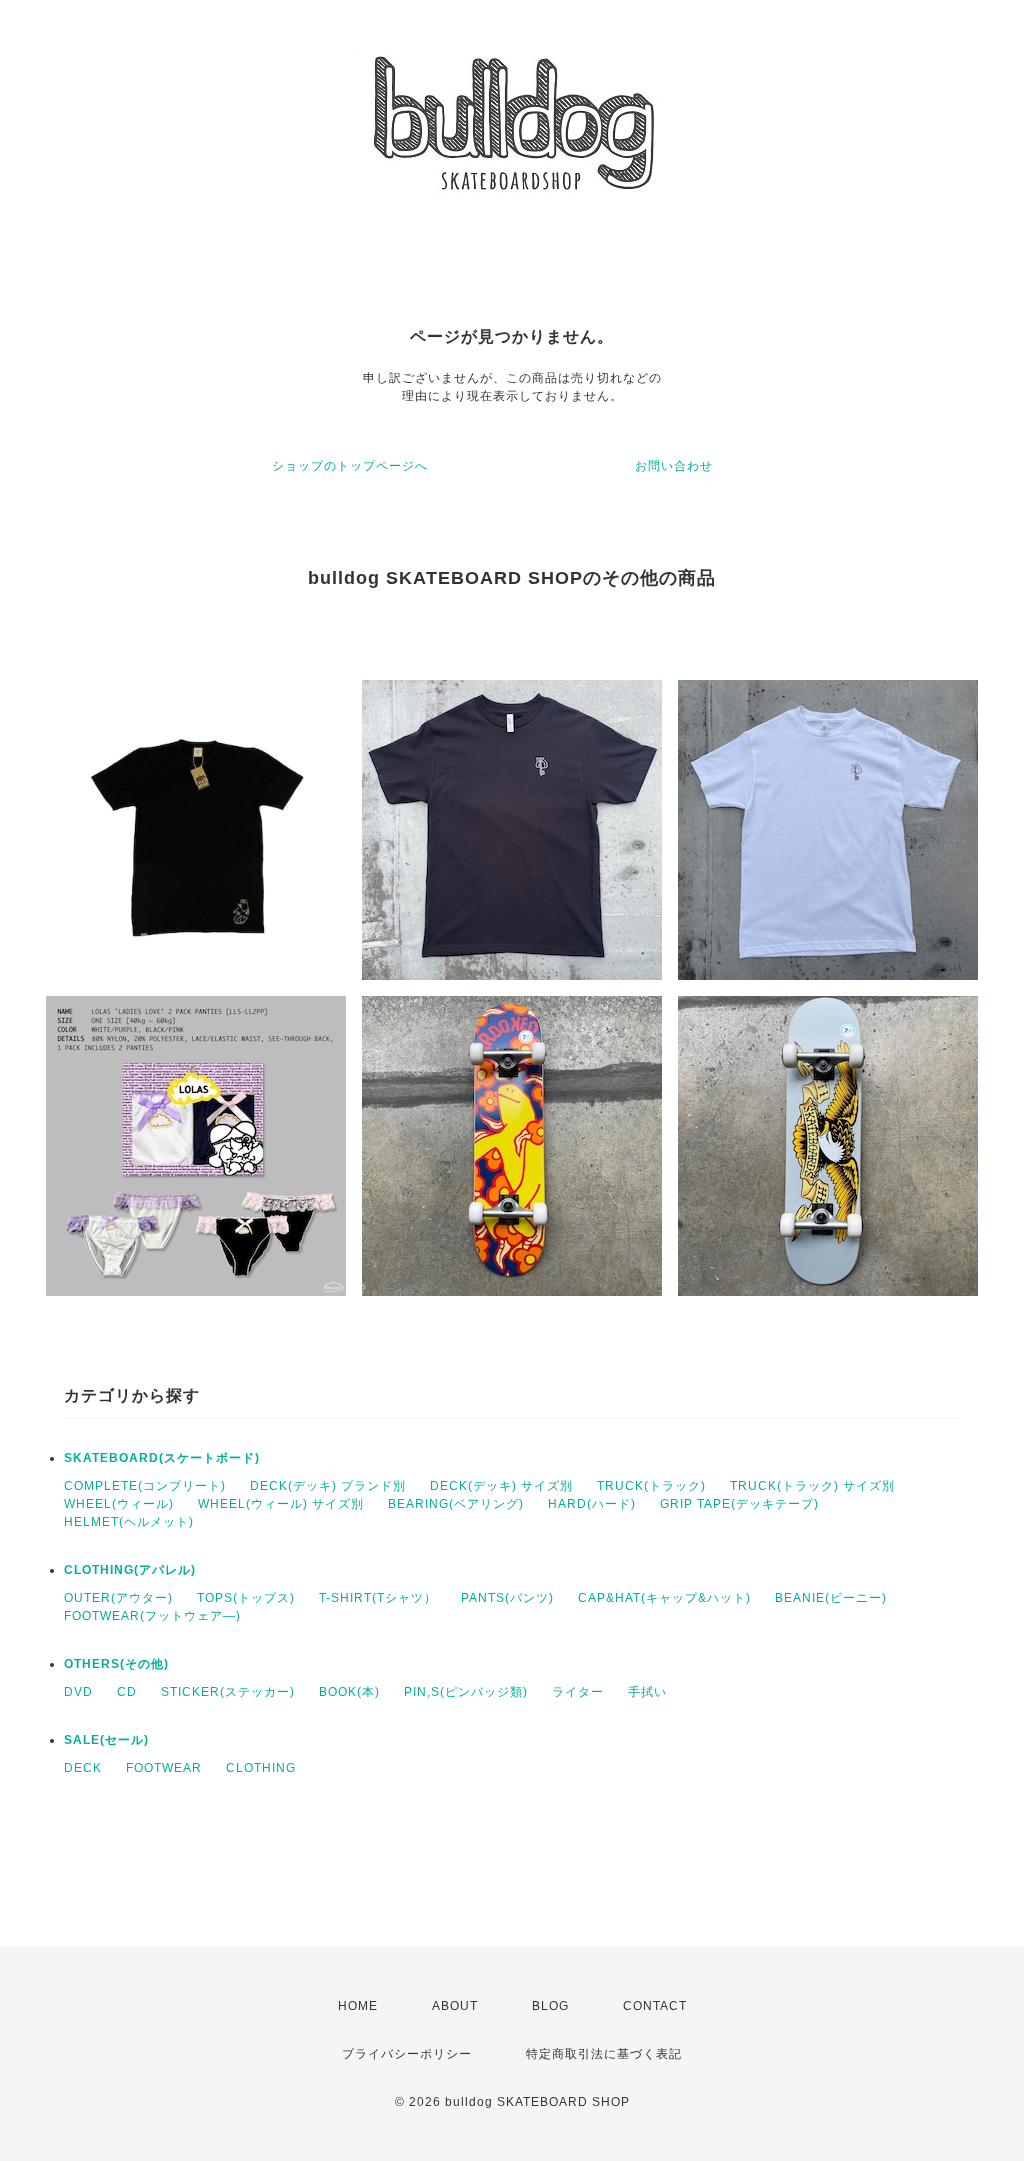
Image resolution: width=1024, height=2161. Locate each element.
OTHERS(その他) (116, 1664)
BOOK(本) (349, 1692)
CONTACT (655, 2006)
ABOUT (455, 2006)
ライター (578, 1692)
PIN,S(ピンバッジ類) (466, 1692)
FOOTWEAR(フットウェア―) (152, 1616)
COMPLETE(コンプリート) (145, 1486)
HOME (358, 2006)
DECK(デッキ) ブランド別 (328, 1486)
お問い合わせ (674, 466)
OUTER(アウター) (118, 1598)
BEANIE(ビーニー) (831, 1598)
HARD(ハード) (592, 1504)
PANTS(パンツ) (507, 1598)
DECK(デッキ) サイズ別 (501, 1486)
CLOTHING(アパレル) (130, 1570)
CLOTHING (261, 1768)
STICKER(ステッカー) (228, 1692)
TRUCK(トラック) (651, 1486)
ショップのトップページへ (350, 466)
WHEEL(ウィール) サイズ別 (281, 1504)
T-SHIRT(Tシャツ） (378, 1598)
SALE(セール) (106, 1740)
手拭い (647, 1692)
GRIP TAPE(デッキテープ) (739, 1504)
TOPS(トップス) (246, 1598)
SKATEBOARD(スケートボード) (162, 1458)
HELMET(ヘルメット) (129, 1522)
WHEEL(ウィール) (119, 1504)
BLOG (550, 2006)
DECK (83, 1768)
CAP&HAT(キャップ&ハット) (664, 1598)
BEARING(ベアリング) (456, 1504)
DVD (78, 1692)
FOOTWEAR (164, 1768)
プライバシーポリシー (407, 2054)
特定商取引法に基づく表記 (604, 2054)
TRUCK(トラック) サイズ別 (812, 1486)
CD (127, 1692)
